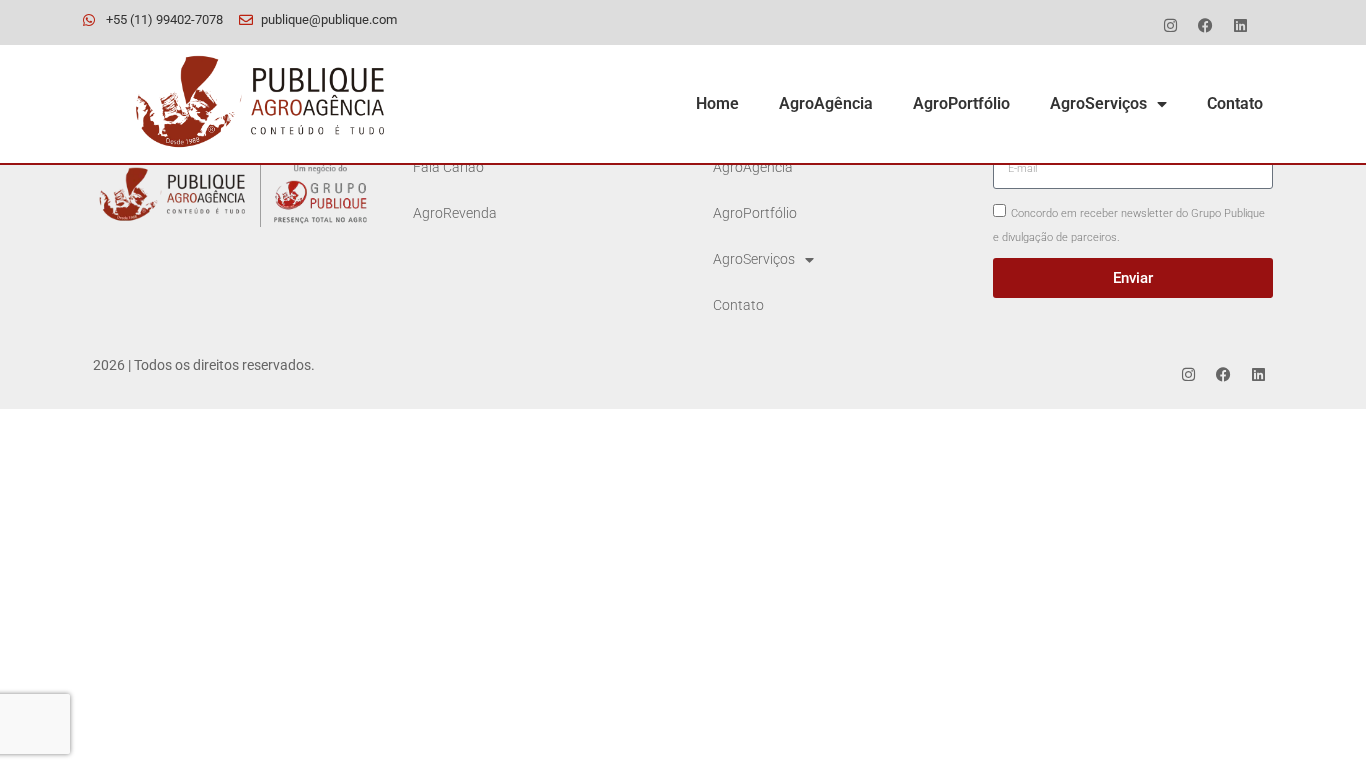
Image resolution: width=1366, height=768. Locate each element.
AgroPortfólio (961, 103)
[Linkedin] (1240, 25)
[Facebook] (1205, 25)
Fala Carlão (448, 167)
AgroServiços (1098, 103)
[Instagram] (1170, 25)
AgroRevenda (455, 213)
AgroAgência (826, 103)
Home (717, 103)
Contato (1235, 103)
